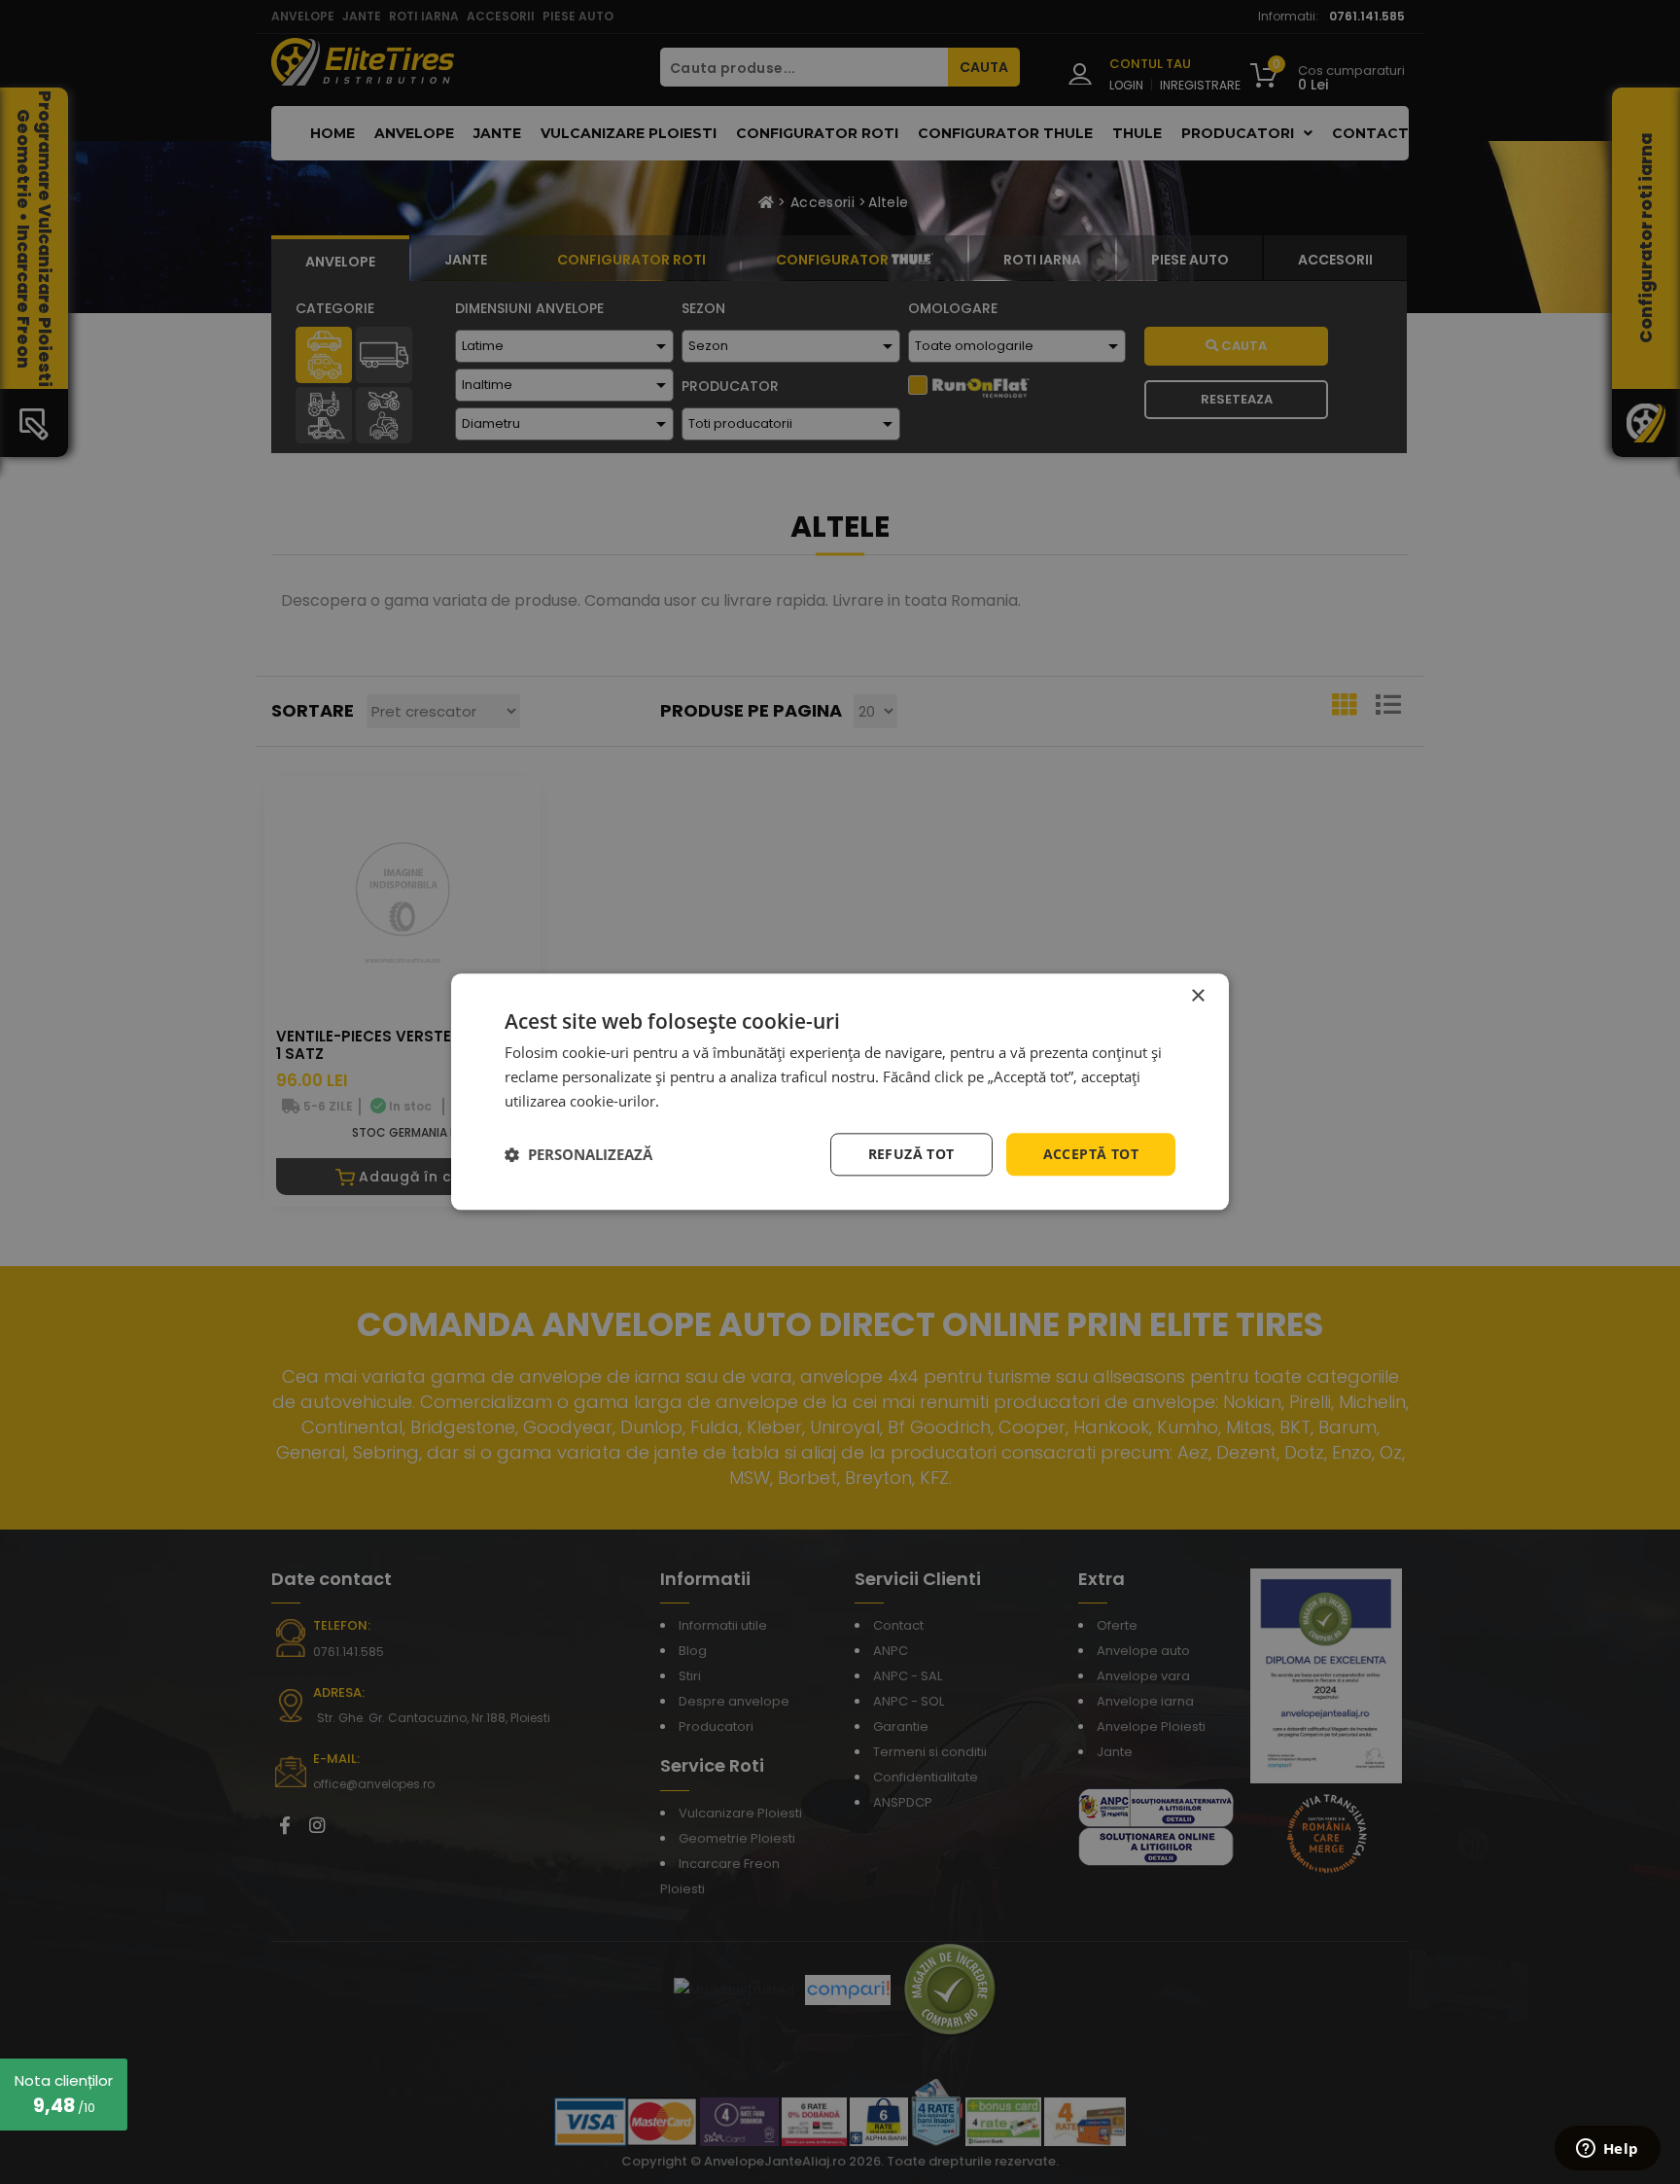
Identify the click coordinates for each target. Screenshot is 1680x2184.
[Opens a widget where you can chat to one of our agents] (1607, 2150)
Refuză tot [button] (911, 1154)
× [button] (1197, 996)
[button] (578, 1154)
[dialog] (840, 1092)
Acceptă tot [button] (1091, 1154)
